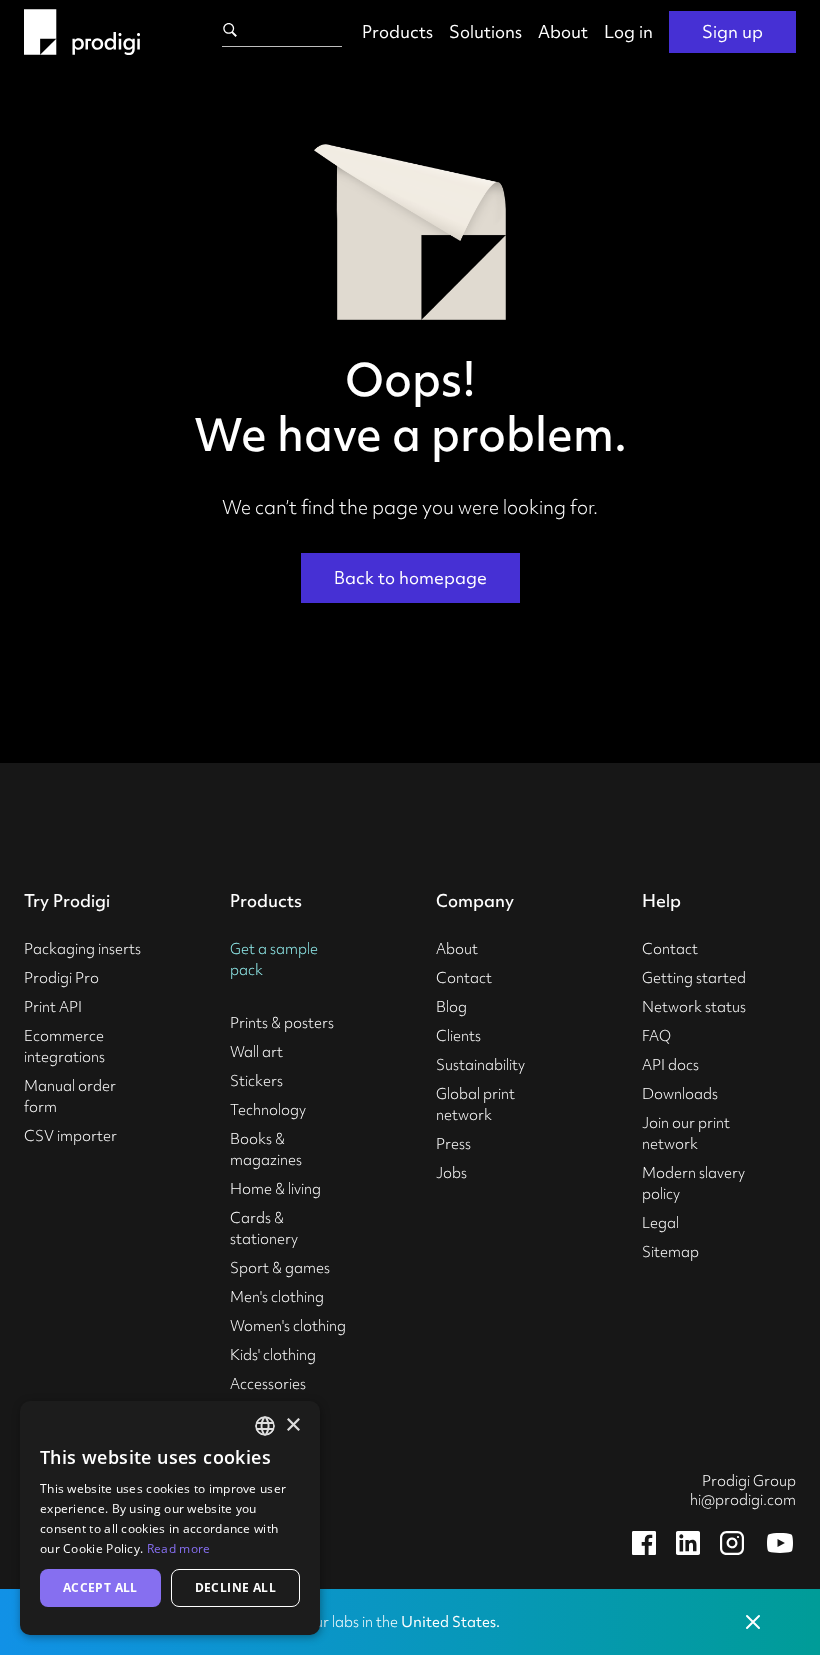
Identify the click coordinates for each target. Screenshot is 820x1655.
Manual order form (70, 1096)
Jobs (451, 1173)
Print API (53, 1007)
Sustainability (480, 1065)
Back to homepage (410, 577)
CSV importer (70, 1136)
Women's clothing (288, 1326)
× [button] (292, 1425)
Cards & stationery (264, 1228)
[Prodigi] (82, 32)
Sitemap (670, 1252)
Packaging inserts (82, 949)
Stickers (256, 1081)
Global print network (475, 1104)
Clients (458, 1036)
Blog (451, 1007)
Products (397, 31)
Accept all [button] (100, 1587)
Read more (179, 1548)
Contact (464, 978)
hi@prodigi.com (743, 1500)
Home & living (275, 1189)
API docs (670, 1065)
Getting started (694, 978)
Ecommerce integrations (64, 1046)
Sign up (732, 31)
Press (453, 1144)
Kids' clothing (273, 1355)
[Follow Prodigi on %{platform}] (644, 1543)
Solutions (485, 31)
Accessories (268, 1384)
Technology (268, 1110)
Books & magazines (266, 1149)
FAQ (656, 1036)
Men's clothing (277, 1297)
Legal (660, 1223)
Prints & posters (282, 1023)
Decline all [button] (235, 1587)
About (563, 31)
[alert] (170, 1518)
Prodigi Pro (61, 978)
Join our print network (686, 1133)
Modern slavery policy (693, 1183)
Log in (628, 31)
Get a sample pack (274, 959)
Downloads (680, 1094)
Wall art (256, 1052)
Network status (694, 1007)
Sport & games (280, 1268)
